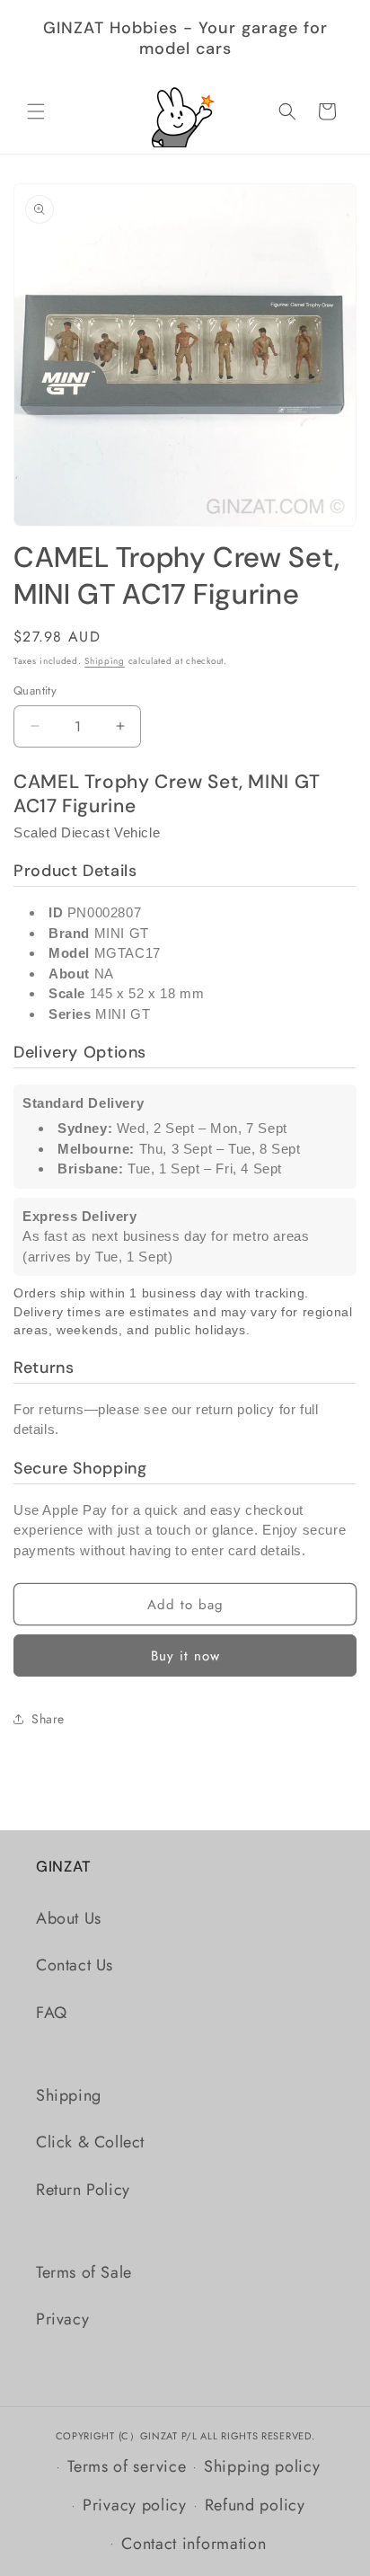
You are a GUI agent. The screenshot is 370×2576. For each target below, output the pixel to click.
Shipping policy (262, 2466)
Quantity (35, 690)
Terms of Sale (84, 2272)
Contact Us (75, 1965)
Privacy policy (135, 2505)
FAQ (52, 2013)
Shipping (105, 661)
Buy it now (185, 1656)
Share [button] (48, 1719)
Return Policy (83, 2190)
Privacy (62, 2319)
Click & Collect (90, 2142)
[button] (36, 111)
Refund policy (255, 2505)
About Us (69, 1918)
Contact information (194, 2544)
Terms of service (127, 2466)
